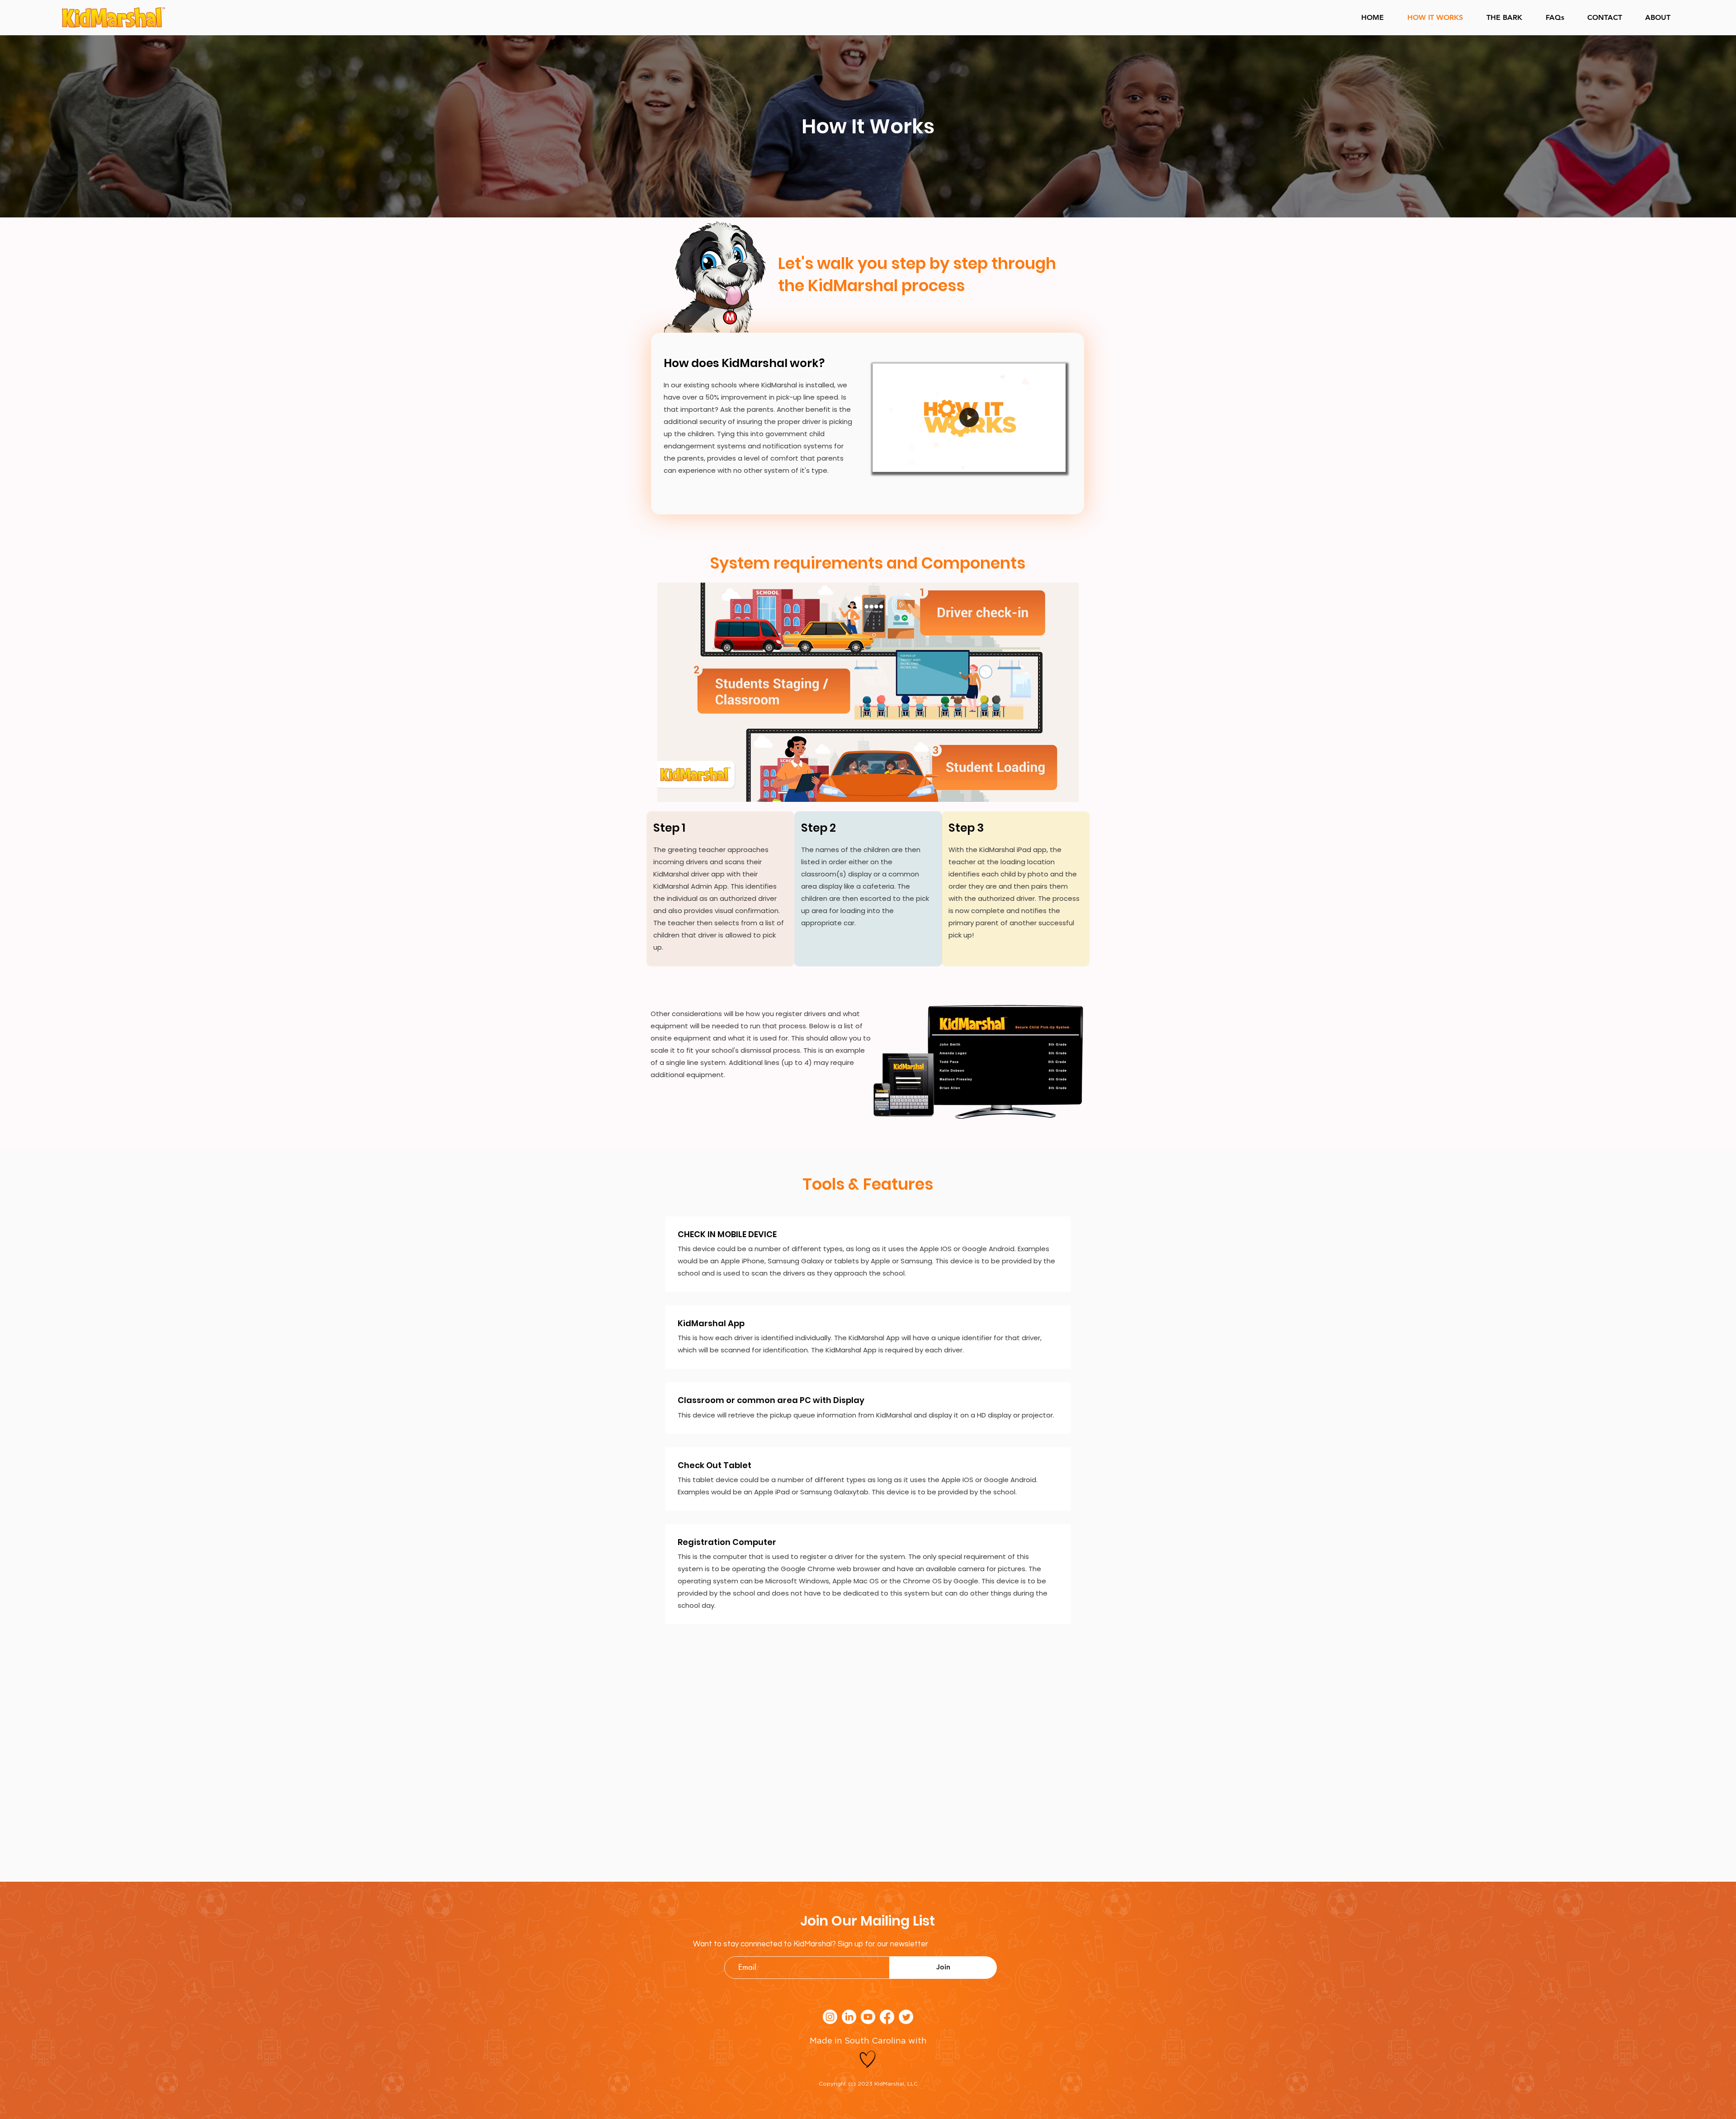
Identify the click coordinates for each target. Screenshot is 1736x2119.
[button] (1054, 462)
